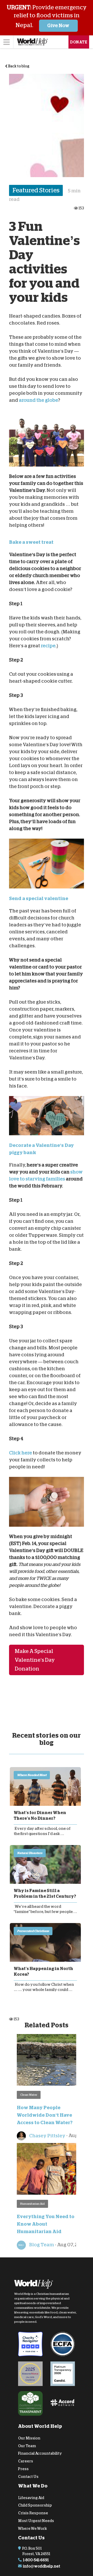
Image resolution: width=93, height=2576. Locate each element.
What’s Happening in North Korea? (43, 1972)
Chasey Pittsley (47, 2136)
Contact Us (28, 2477)
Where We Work (33, 2528)
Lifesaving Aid (31, 2498)
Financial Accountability (40, 2453)
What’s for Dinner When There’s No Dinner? (40, 1816)
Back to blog (18, 66)
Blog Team (41, 2245)
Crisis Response (33, 2513)
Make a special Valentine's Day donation (35, 1660)
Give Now (58, 26)
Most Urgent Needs (36, 2521)
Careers (26, 2461)
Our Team (27, 2446)
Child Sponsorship (35, 2505)
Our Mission (29, 2438)
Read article (45, 1786)
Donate (79, 42)
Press (23, 2469)
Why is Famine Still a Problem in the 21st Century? (45, 1894)
